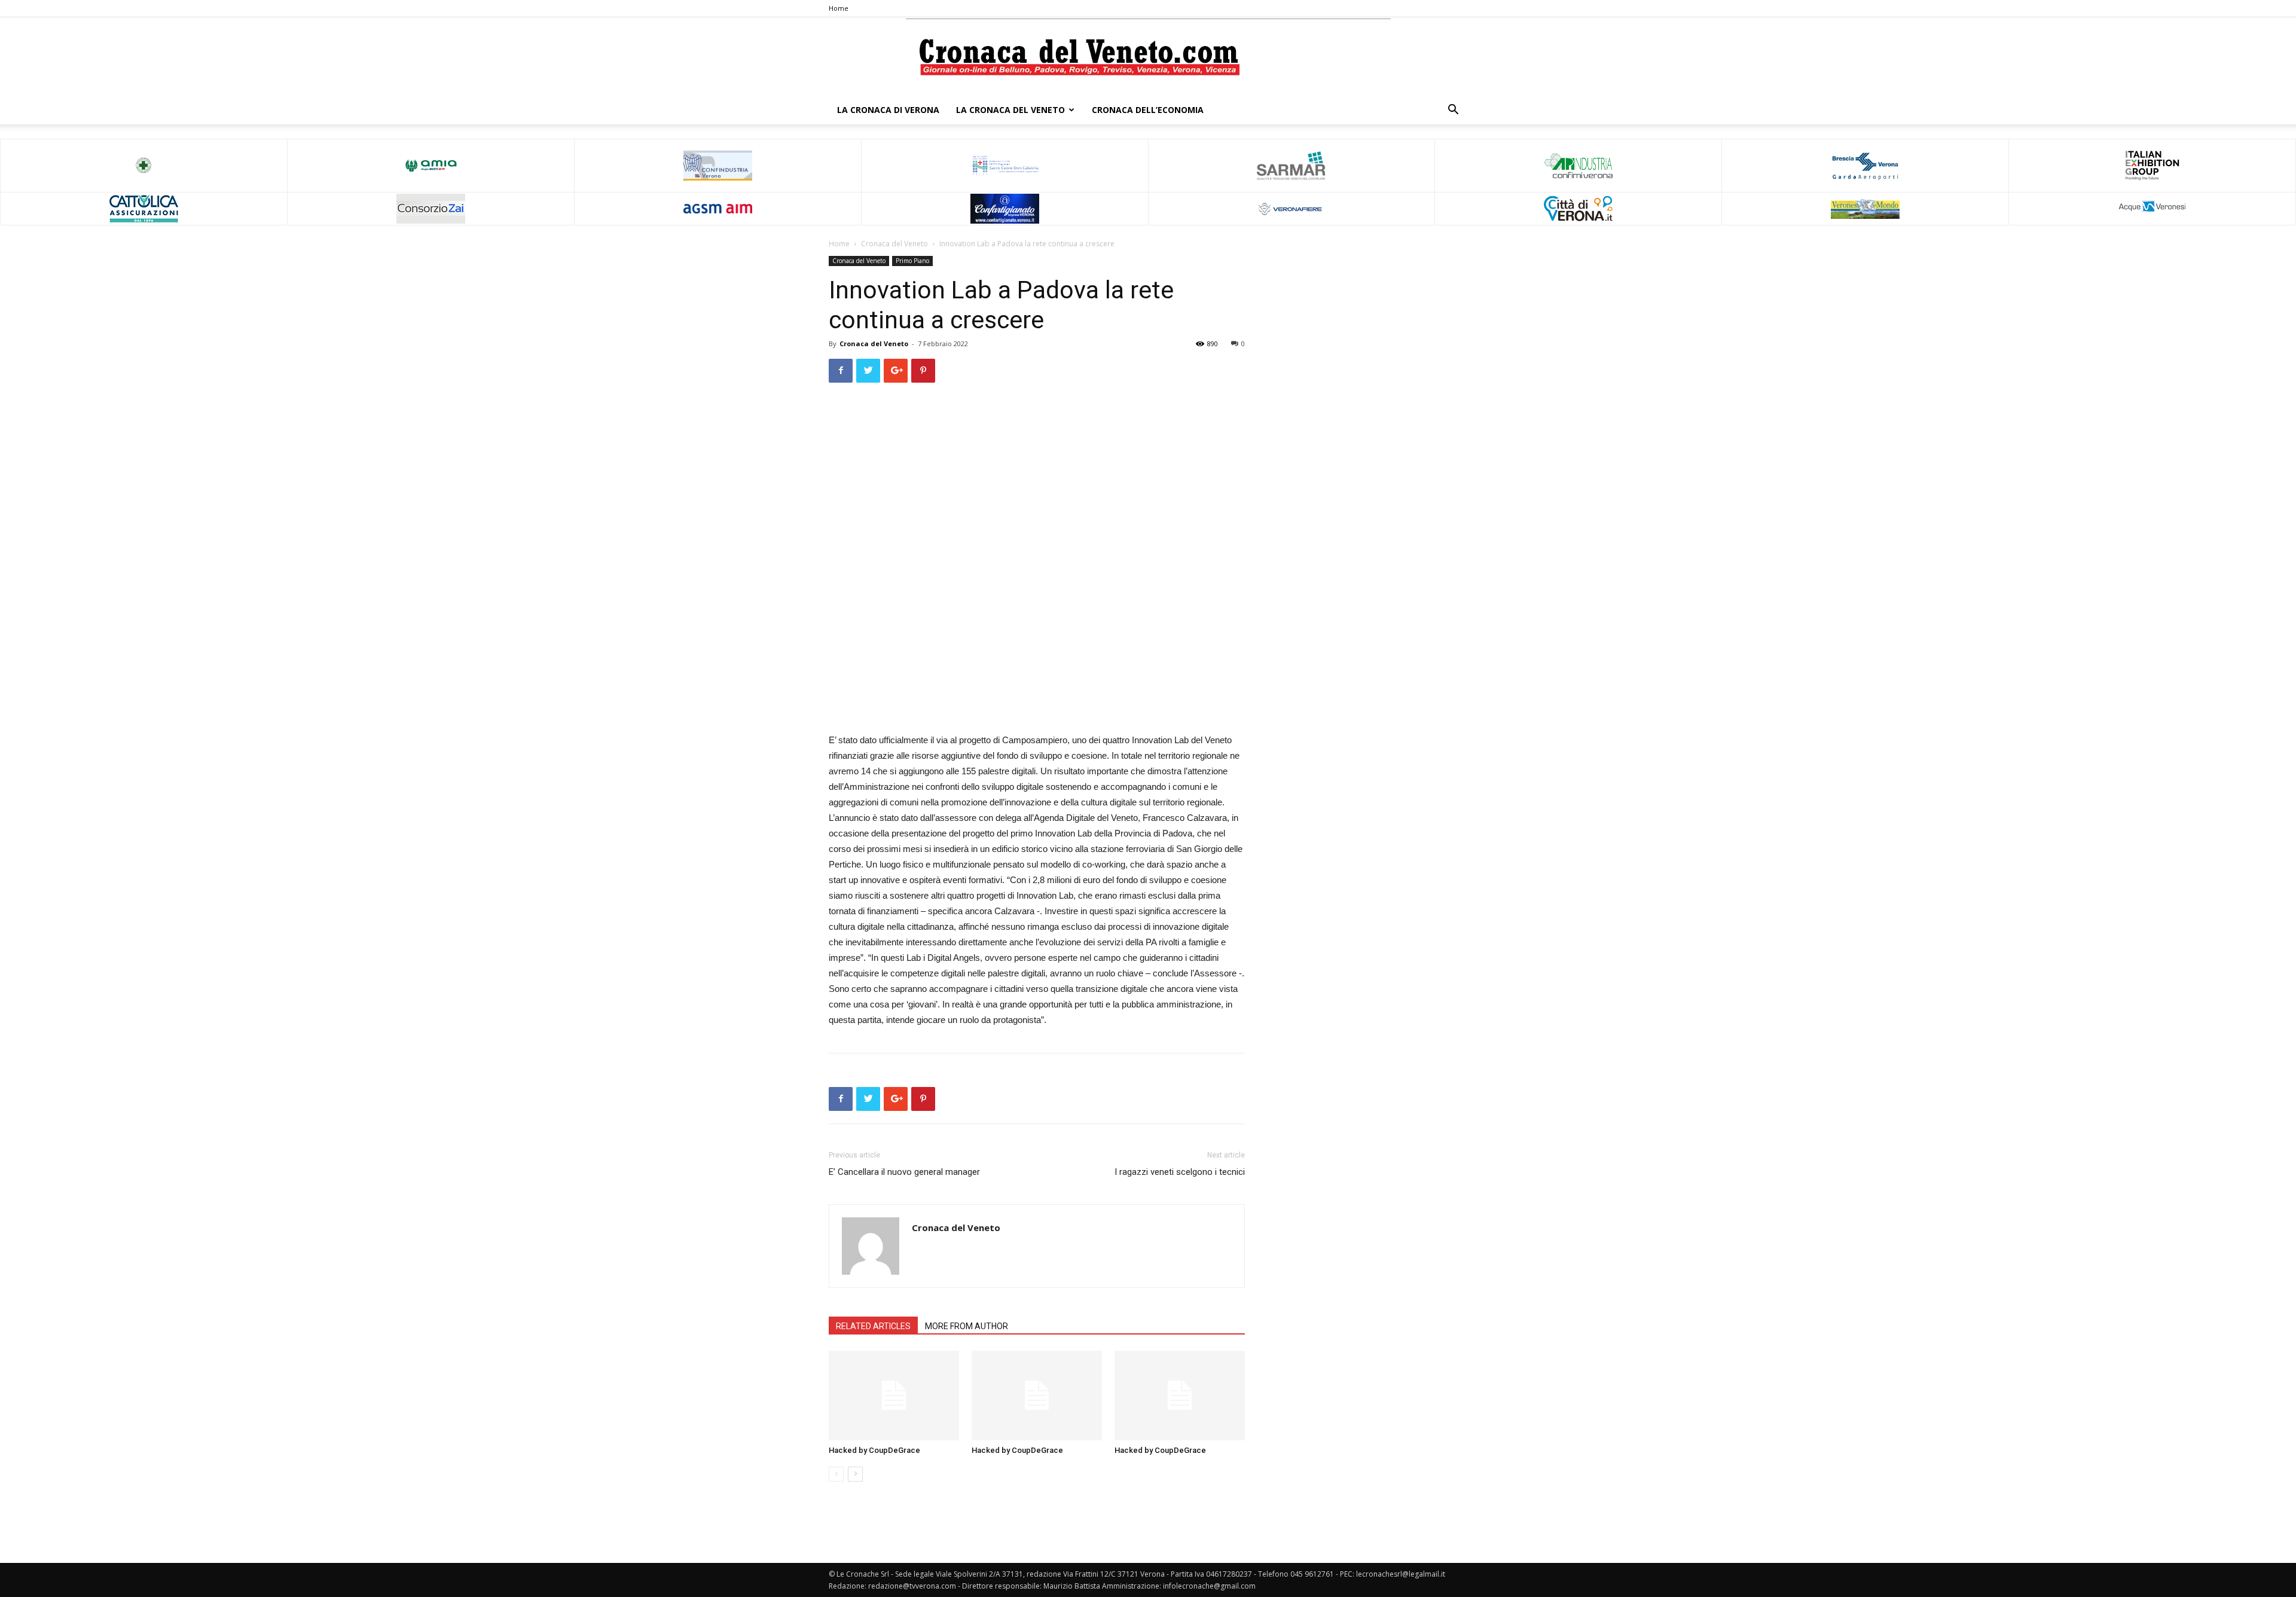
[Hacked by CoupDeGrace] (894, 1396)
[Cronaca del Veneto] (1148, 57)
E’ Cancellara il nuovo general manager (904, 1172)
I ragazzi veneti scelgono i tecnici (1180, 1172)
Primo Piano (912, 261)
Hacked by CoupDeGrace (874, 1450)
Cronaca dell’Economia (1148, 110)
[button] (1453, 111)
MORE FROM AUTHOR (967, 1326)
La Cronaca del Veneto (1010, 110)
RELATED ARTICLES (873, 1326)
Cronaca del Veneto (894, 244)
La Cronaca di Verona (888, 110)
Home (839, 8)
